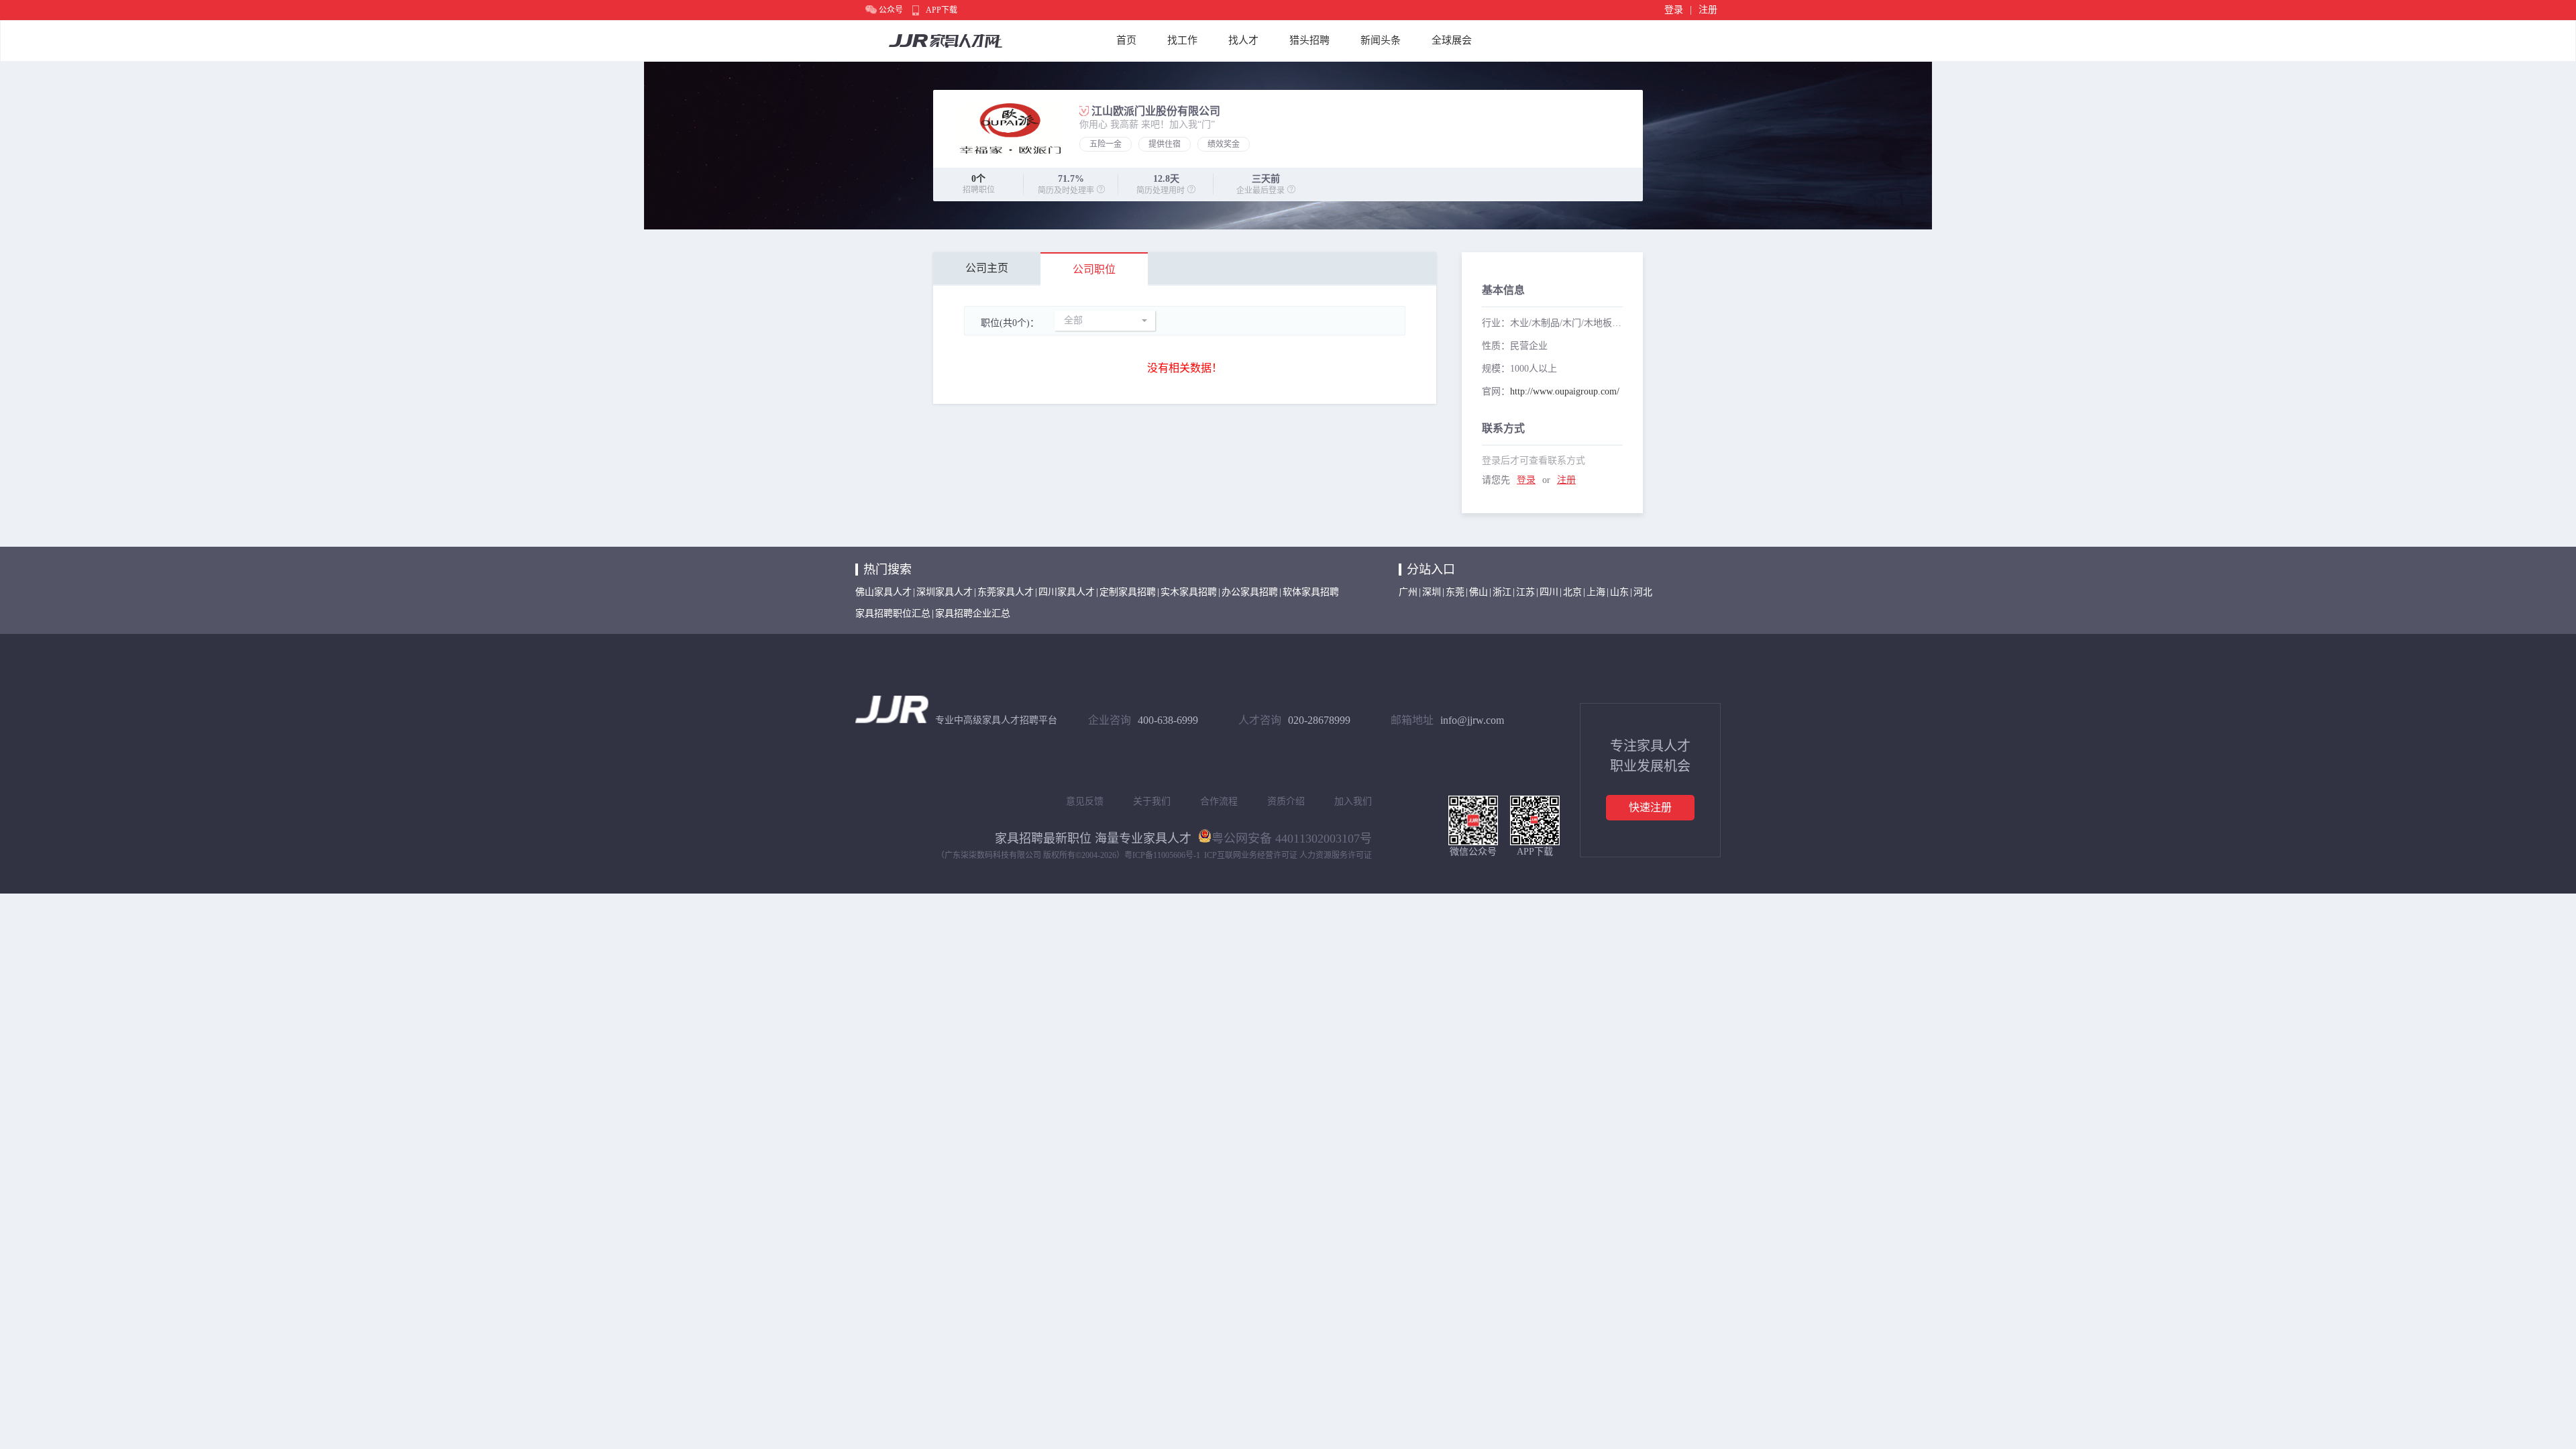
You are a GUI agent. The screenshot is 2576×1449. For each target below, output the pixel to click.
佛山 (1479, 592)
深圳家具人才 (945, 592)
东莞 (1455, 592)
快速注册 (1650, 807)
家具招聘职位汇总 (893, 613)
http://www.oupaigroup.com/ (1565, 391)
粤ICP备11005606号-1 (1162, 855)
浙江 (1502, 592)
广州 (1408, 592)
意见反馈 (1085, 801)
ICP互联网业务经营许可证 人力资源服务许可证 (1288, 855)
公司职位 (1094, 269)
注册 (1708, 10)
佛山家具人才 (883, 592)
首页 (1126, 40)
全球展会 (1452, 40)
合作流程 (1219, 801)
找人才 (1243, 40)
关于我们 (1152, 801)
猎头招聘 (1309, 40)
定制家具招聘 (1128, 592)
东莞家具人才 (1006, 592)
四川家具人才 (1067, 592)
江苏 (1525, 592)
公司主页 (987, 268)
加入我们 (1353, 801)
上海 (1596, 592)
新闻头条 (1381, 40)
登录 (1674, 10)
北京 (1572, 592)
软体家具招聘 (1311, 592)
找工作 (1182, 40)
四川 (1549, 592)
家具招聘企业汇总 (973, 613)
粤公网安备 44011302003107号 (1292, 837)
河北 (1643, 592)
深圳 (1432, 592)
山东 (1619, 592)
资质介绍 (1286, 801)
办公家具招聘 (1250, 592)
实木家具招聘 (1189, 592)
